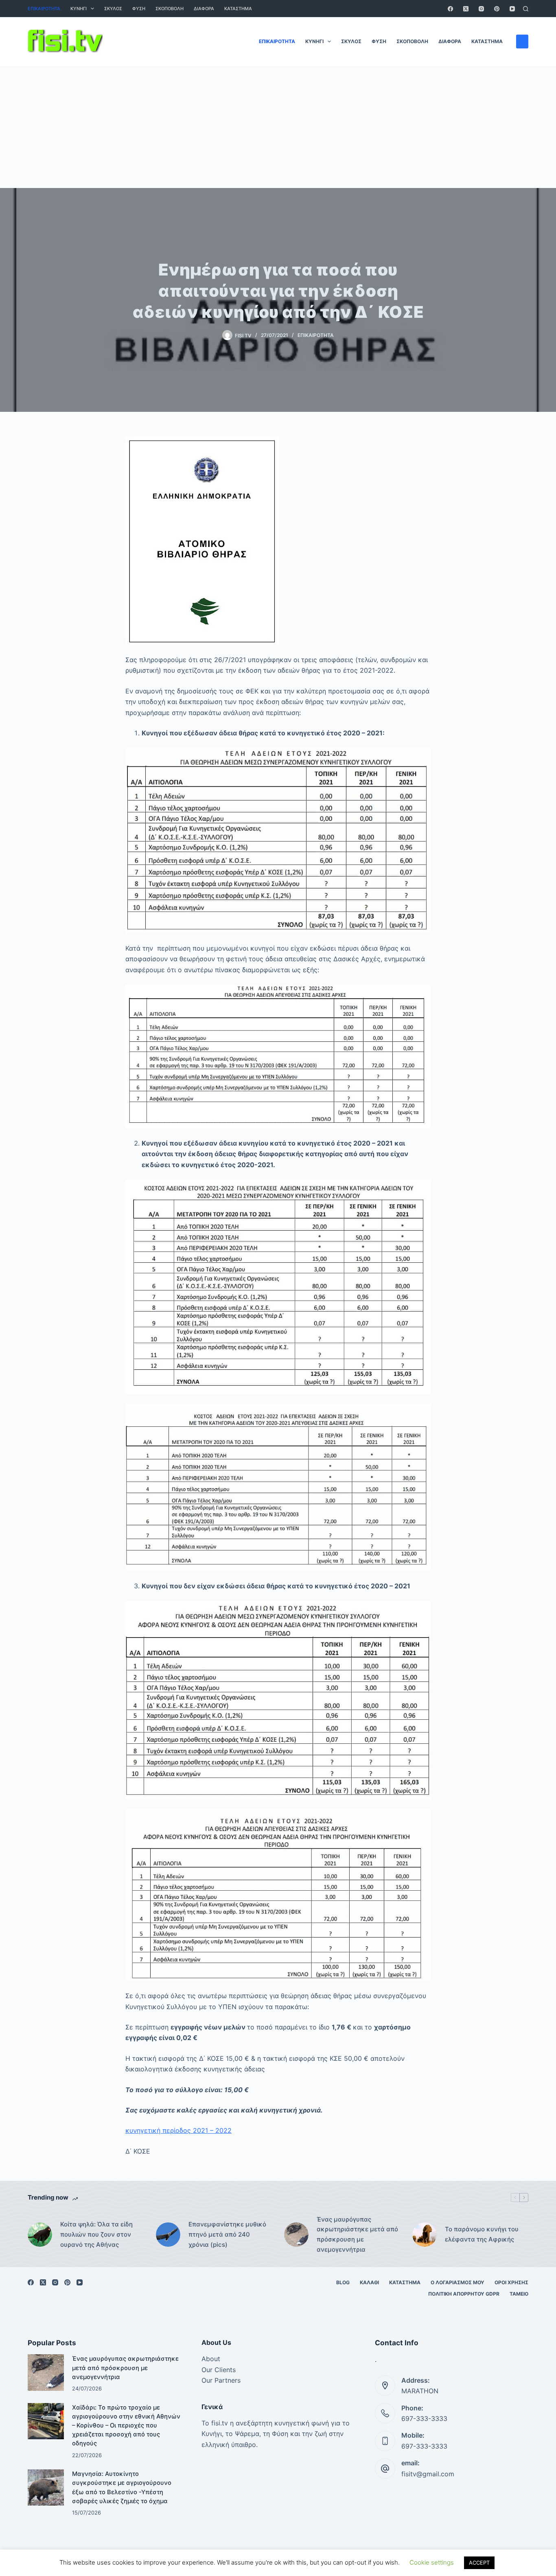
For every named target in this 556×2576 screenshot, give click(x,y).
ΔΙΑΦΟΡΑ (204, 9)
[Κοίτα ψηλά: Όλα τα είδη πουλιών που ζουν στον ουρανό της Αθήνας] (40, 2235)
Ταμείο (519, 2294)
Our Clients (219, 2370)
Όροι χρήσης (511, 2282)
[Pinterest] (497, 9)
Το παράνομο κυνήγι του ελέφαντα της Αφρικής (482, 2234)
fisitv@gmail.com (428, 2474)
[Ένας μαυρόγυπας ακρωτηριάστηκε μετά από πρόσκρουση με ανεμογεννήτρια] (296, 2235)
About (211, 2359)
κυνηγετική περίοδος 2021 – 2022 (178, 2130)
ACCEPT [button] (479, 2563)
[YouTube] (512, 9)
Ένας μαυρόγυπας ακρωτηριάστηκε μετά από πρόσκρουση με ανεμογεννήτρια (357, 2234)
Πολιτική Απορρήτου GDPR (464, 2294)
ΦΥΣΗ (139, 9)
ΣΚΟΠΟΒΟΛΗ (170, 9)
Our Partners (221, 2380)
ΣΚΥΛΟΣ (113, 9)
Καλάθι (369, 2282)
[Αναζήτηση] (526, 9)
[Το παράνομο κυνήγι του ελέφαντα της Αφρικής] (425, 2235)
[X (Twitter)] (466, 9)
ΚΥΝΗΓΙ (79, 9)
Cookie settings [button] (432, 2562)
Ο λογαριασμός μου (457, 2282)
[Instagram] (481, 9)
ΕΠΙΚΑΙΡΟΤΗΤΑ (44, 9)
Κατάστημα (238, 9)
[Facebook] (450, 9)
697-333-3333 (424, 2419)
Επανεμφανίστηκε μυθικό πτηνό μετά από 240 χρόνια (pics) (227, 2234)
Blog (343, 2282)
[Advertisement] (278, 127)
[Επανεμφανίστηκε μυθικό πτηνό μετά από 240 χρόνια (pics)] (168, 2235)
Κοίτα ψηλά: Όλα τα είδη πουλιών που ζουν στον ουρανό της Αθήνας (96, 2234)
